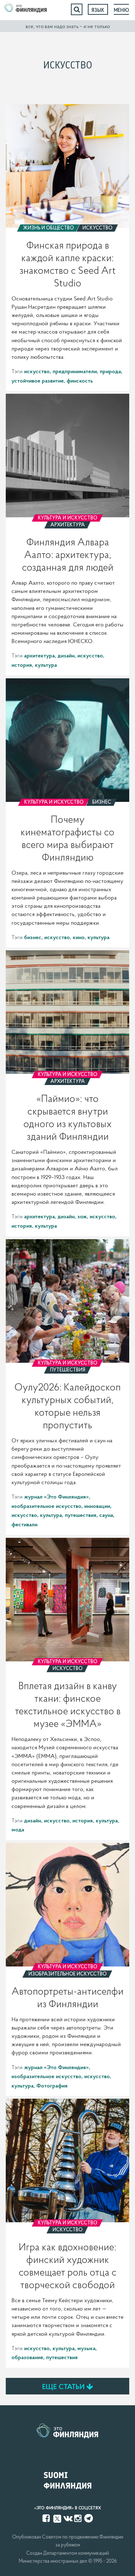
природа (110, 371)
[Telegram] (89, 2518)
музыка (86, 2348)
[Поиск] (77, 9)
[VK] (68, 2518)
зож (82, 1216)
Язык (98, 10)
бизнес (33, 937)
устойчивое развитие (38, 380)
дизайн (66, 655)
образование (27, 2357)
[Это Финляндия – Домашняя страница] (26, 9)
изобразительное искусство (46, 1506)
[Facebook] (47, 2518)
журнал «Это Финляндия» (57, 1496)
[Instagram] (78, 2518)
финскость (80, 380)
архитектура (39, 655)
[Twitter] (57, 2518)
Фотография (52, 2085)
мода (18, 1829)
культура (46, 665)
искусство (37, 371)
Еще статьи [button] (64, 2387)
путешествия (81, 1515)
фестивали (24, 1524)
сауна (106, 1515)
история (22, 665)
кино (79, 937)
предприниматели (75, 371)
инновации (97, 1506)
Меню (121, 10)
